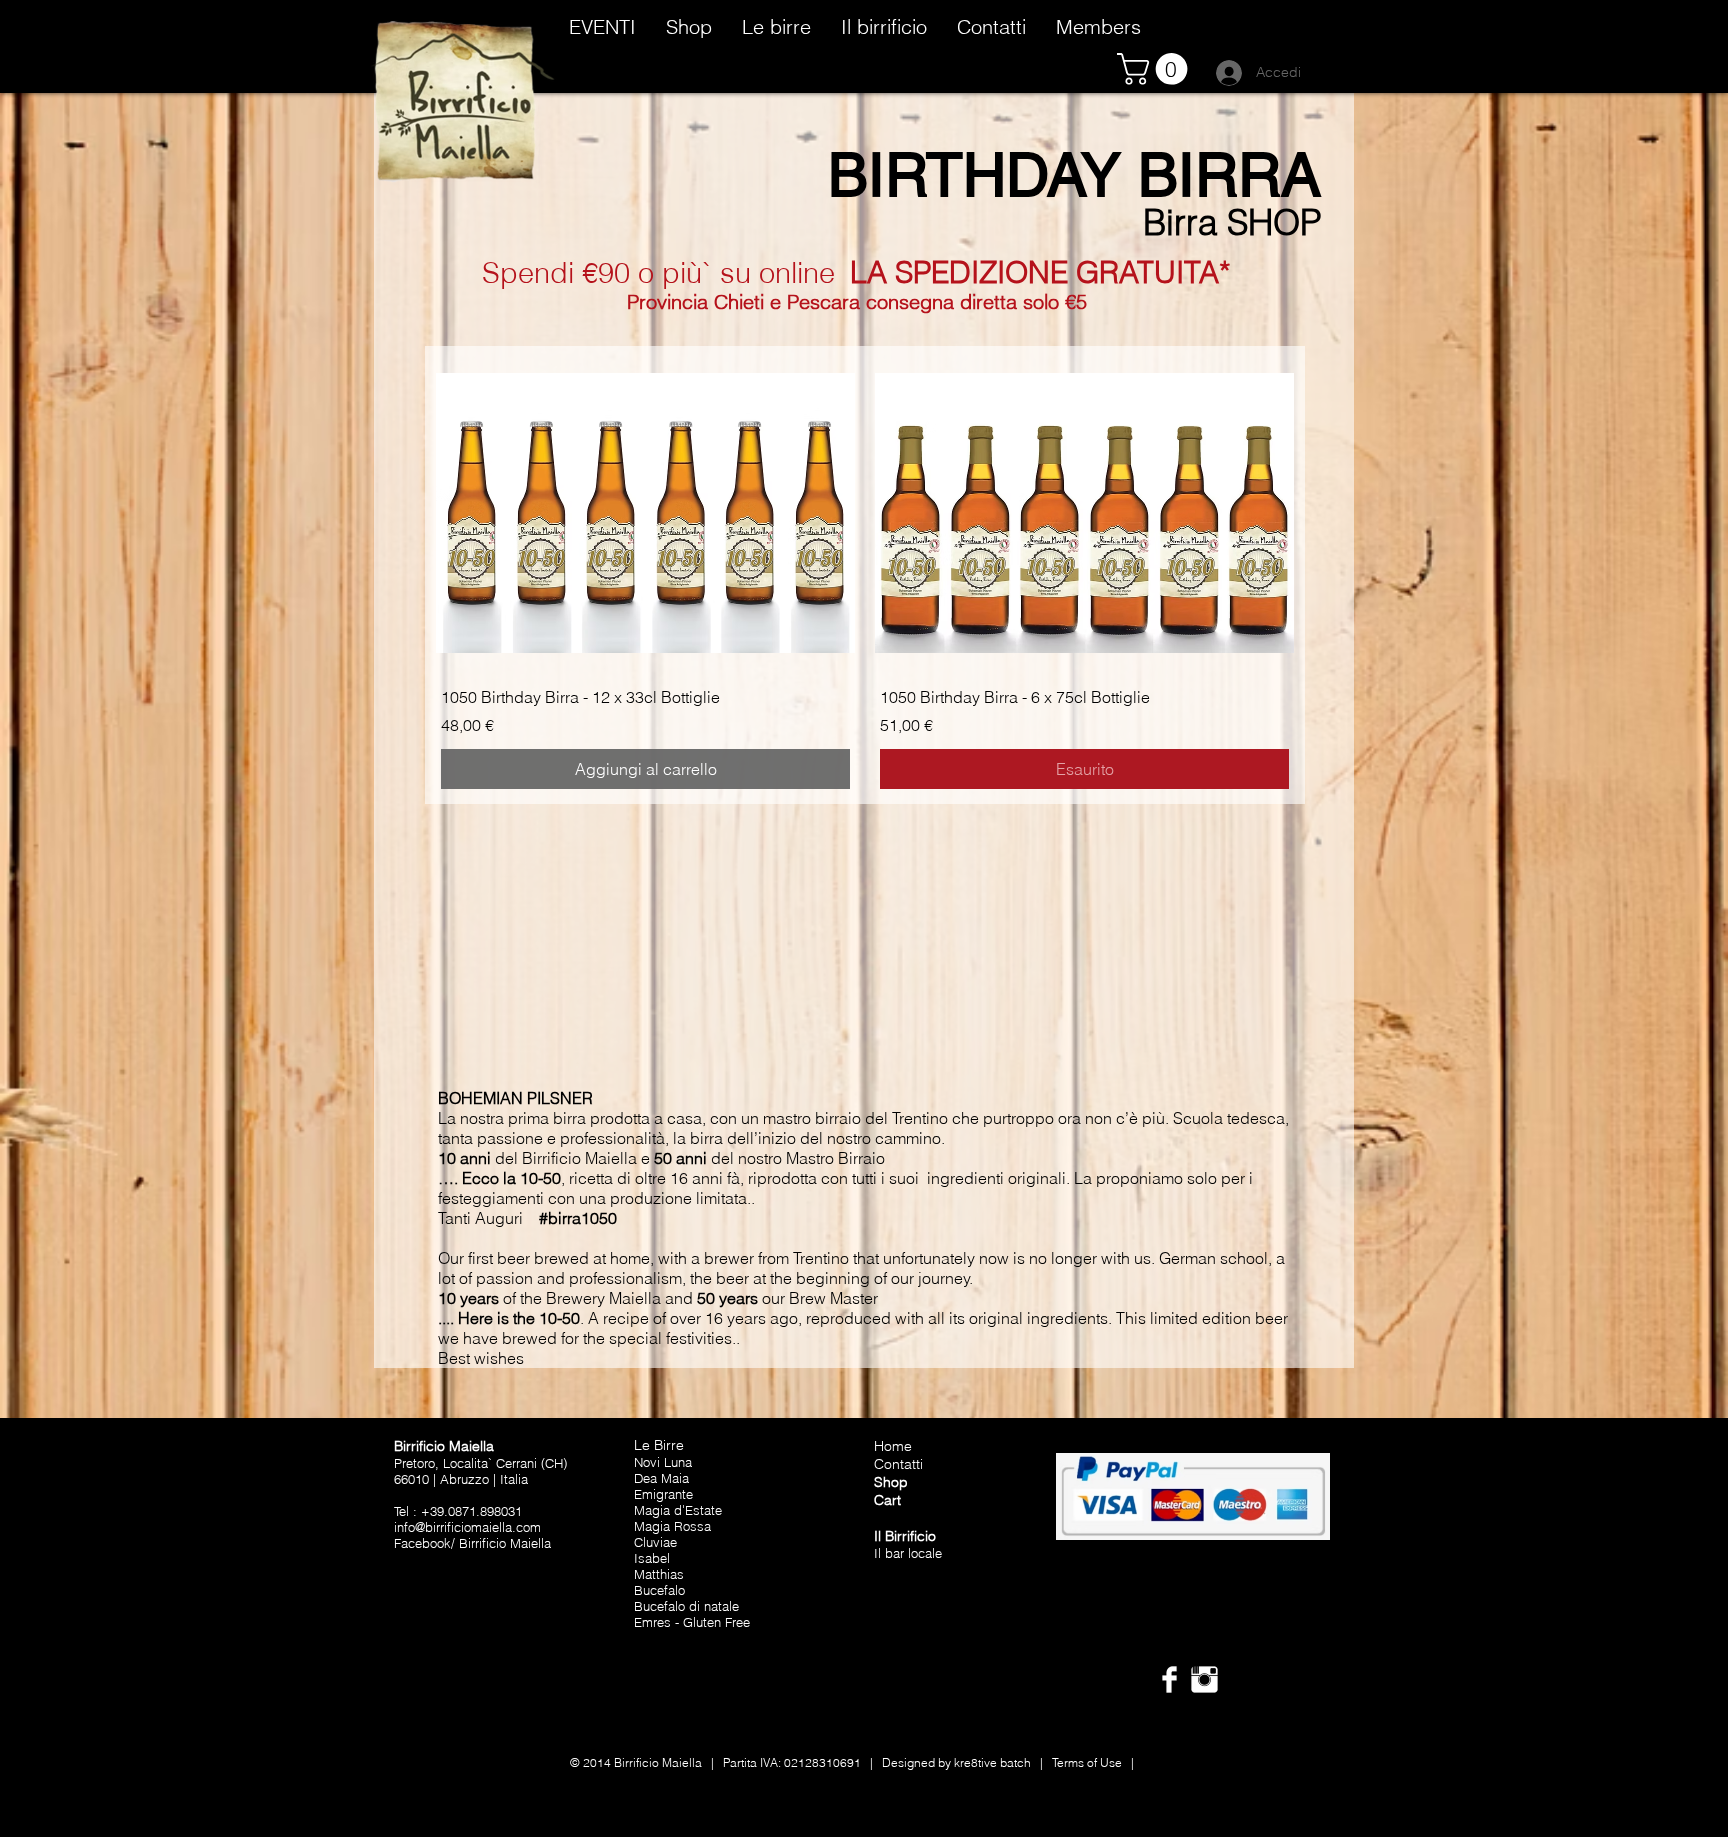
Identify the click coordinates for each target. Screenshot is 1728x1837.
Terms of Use (1087, 1762)
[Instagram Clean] (1204, 1679)
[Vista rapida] (645, 513)
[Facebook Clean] (1169, 1679)
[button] (689, 24)
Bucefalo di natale (686, 1606)
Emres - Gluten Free (692, 1622)
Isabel (652, 1558)
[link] (1156, 69)
